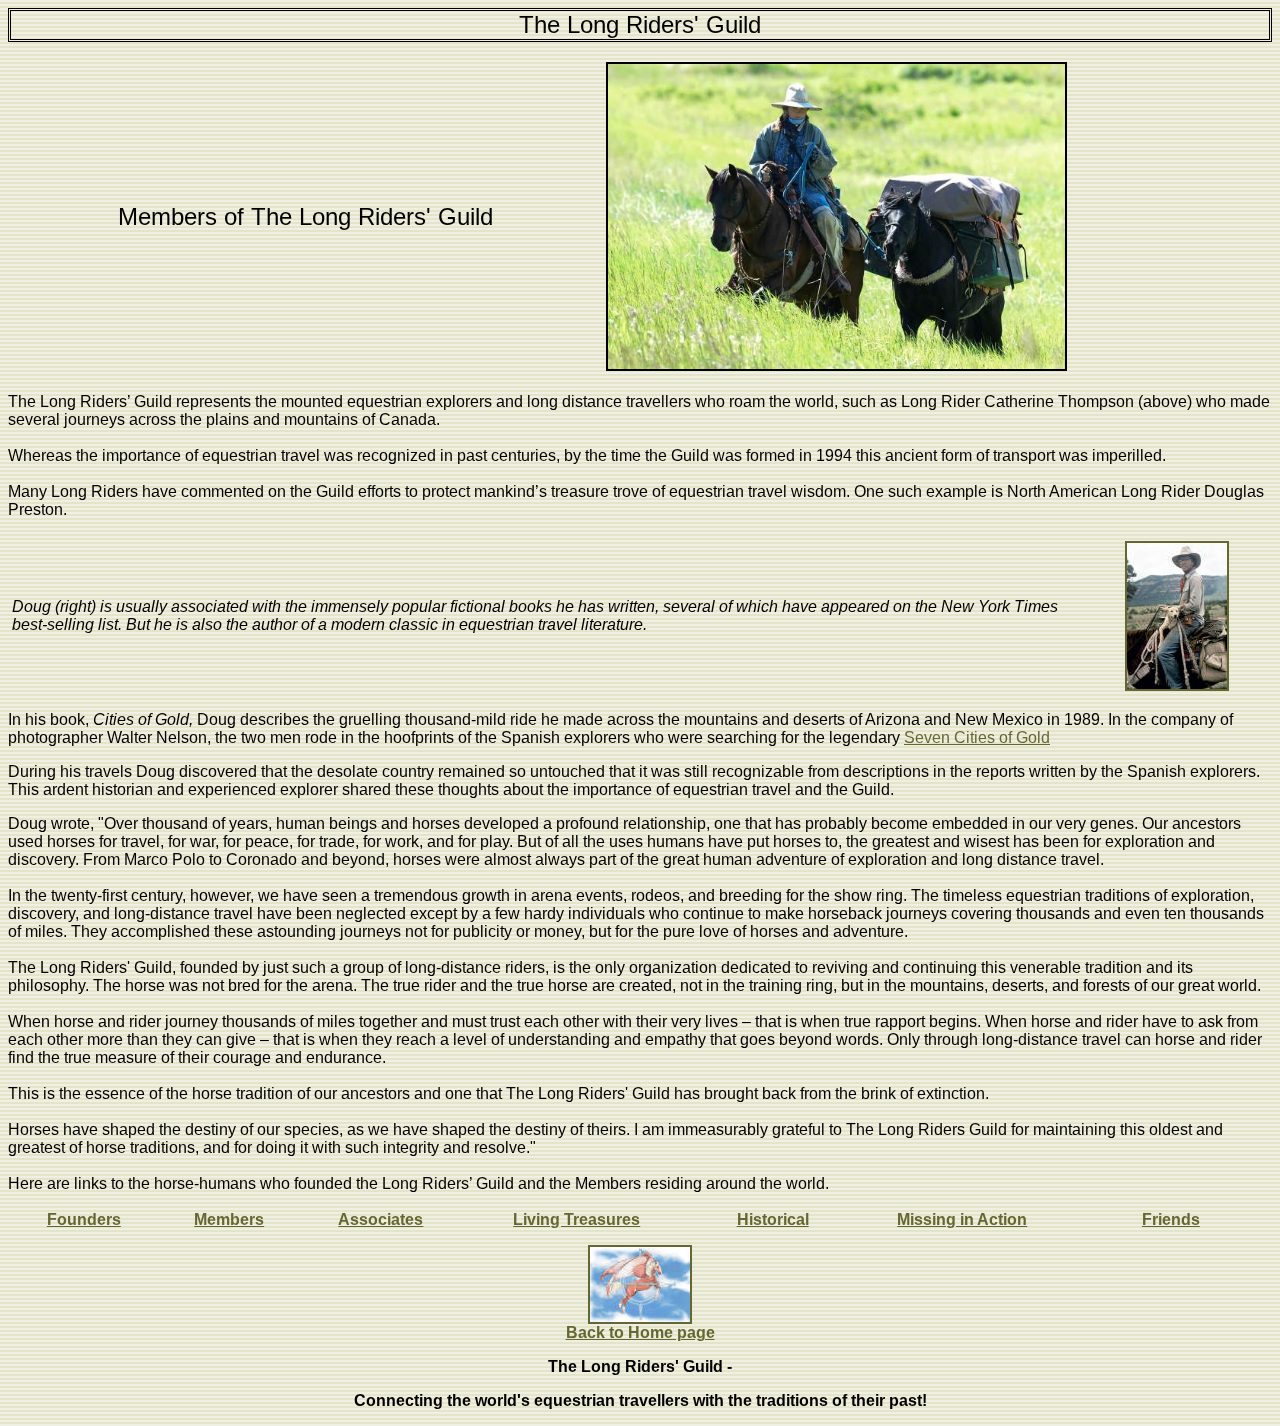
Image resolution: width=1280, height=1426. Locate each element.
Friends (1171, 1219)
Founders (84, 1219)
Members (229, 1219)
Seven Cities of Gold (977, 737)
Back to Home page (640, 1332)
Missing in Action (962, 1219)
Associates (380, 1219)
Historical (773, 1219)
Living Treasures (576, 1219)
